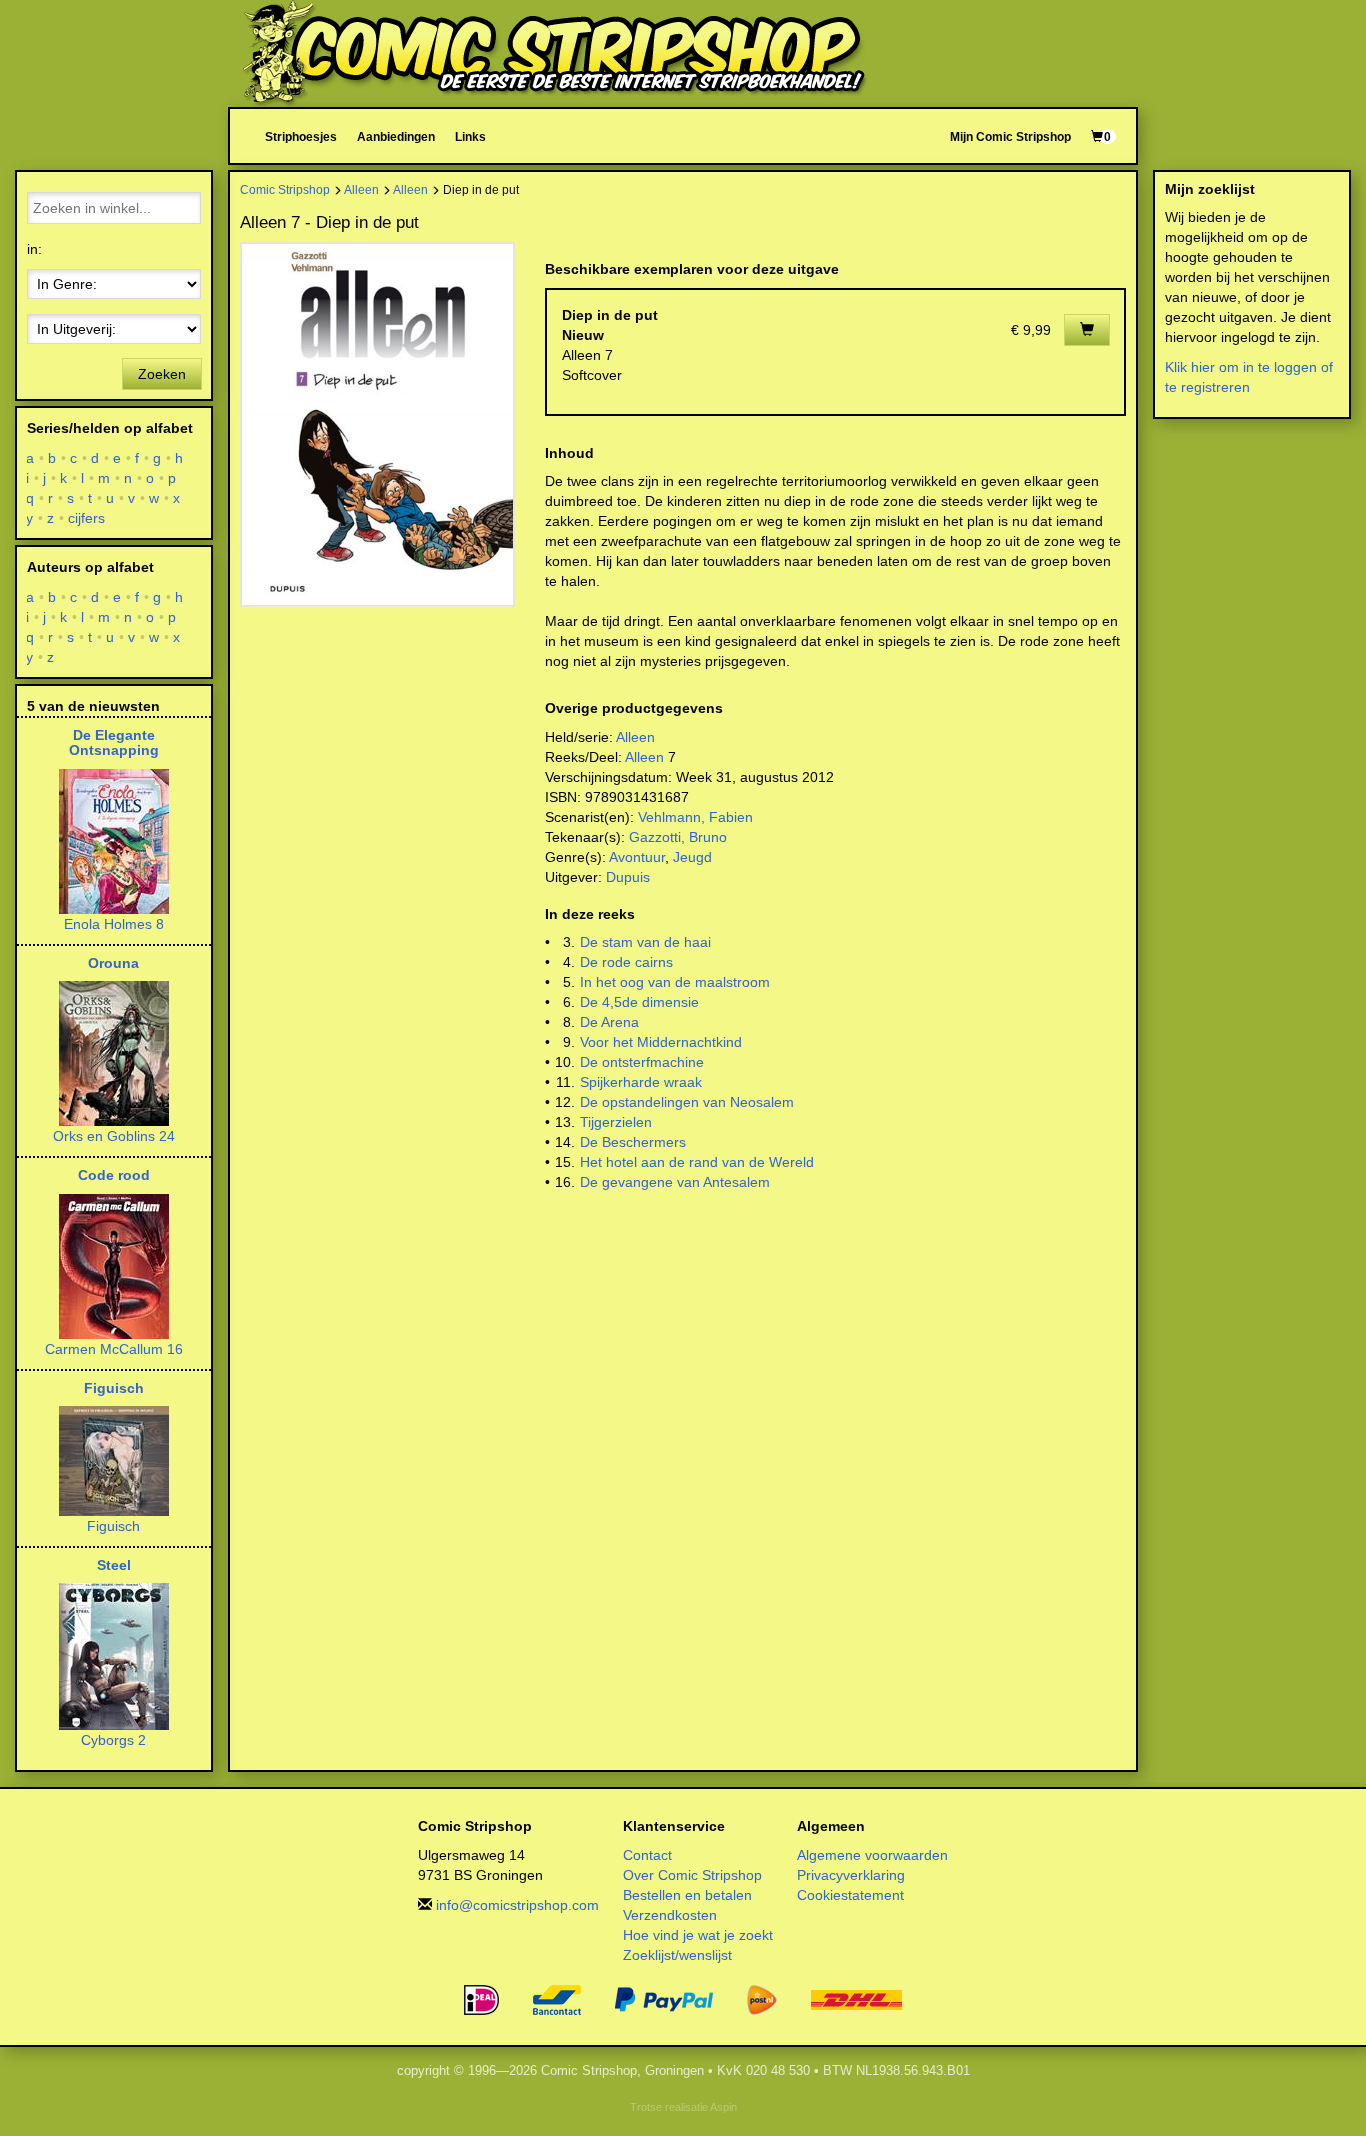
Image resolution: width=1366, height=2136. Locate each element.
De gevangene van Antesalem (675, 1182)
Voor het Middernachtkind (661, 1042)
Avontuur (637, 857)
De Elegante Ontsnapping (114, 742)
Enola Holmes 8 (114, 924)
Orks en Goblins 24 (114, 1136)
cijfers (87, 518)
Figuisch (114, 1388)
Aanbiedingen (396, 136)
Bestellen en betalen (687, 1895)
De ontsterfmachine (642, 1062)
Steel (114, 1565)
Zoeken (162, 374)
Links (470, 136)
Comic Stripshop (285, 189)
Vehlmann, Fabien (695, 817)
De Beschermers (633, 1142)
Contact (647, 1855)
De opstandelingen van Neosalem (687, 1102)
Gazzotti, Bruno (678, 837)
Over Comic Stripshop (692, 1875)
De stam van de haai (645, 942)
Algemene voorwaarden (872, 1855)
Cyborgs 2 (113, 1740)
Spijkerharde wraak (641, 1082)
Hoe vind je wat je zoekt (698, 1935)
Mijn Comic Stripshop (1010, 136)
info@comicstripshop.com (517, 1905)
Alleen (361, 189)
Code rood (114, 1175)
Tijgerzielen (616, 1122)
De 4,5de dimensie (639, 1002)
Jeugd (692, 857)
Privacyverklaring (851, 1875)
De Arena (609, 1022)
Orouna (113, 963)
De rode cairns (626, 962)
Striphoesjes (301, 136)
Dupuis (628, 877)
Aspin (723, 2107)
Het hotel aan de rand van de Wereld (697, 1162)
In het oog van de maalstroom (675, 982)
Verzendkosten (670, 1915)
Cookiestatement (850, 1895)
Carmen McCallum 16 (114, 1349)
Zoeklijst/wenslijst (677, 1955)
